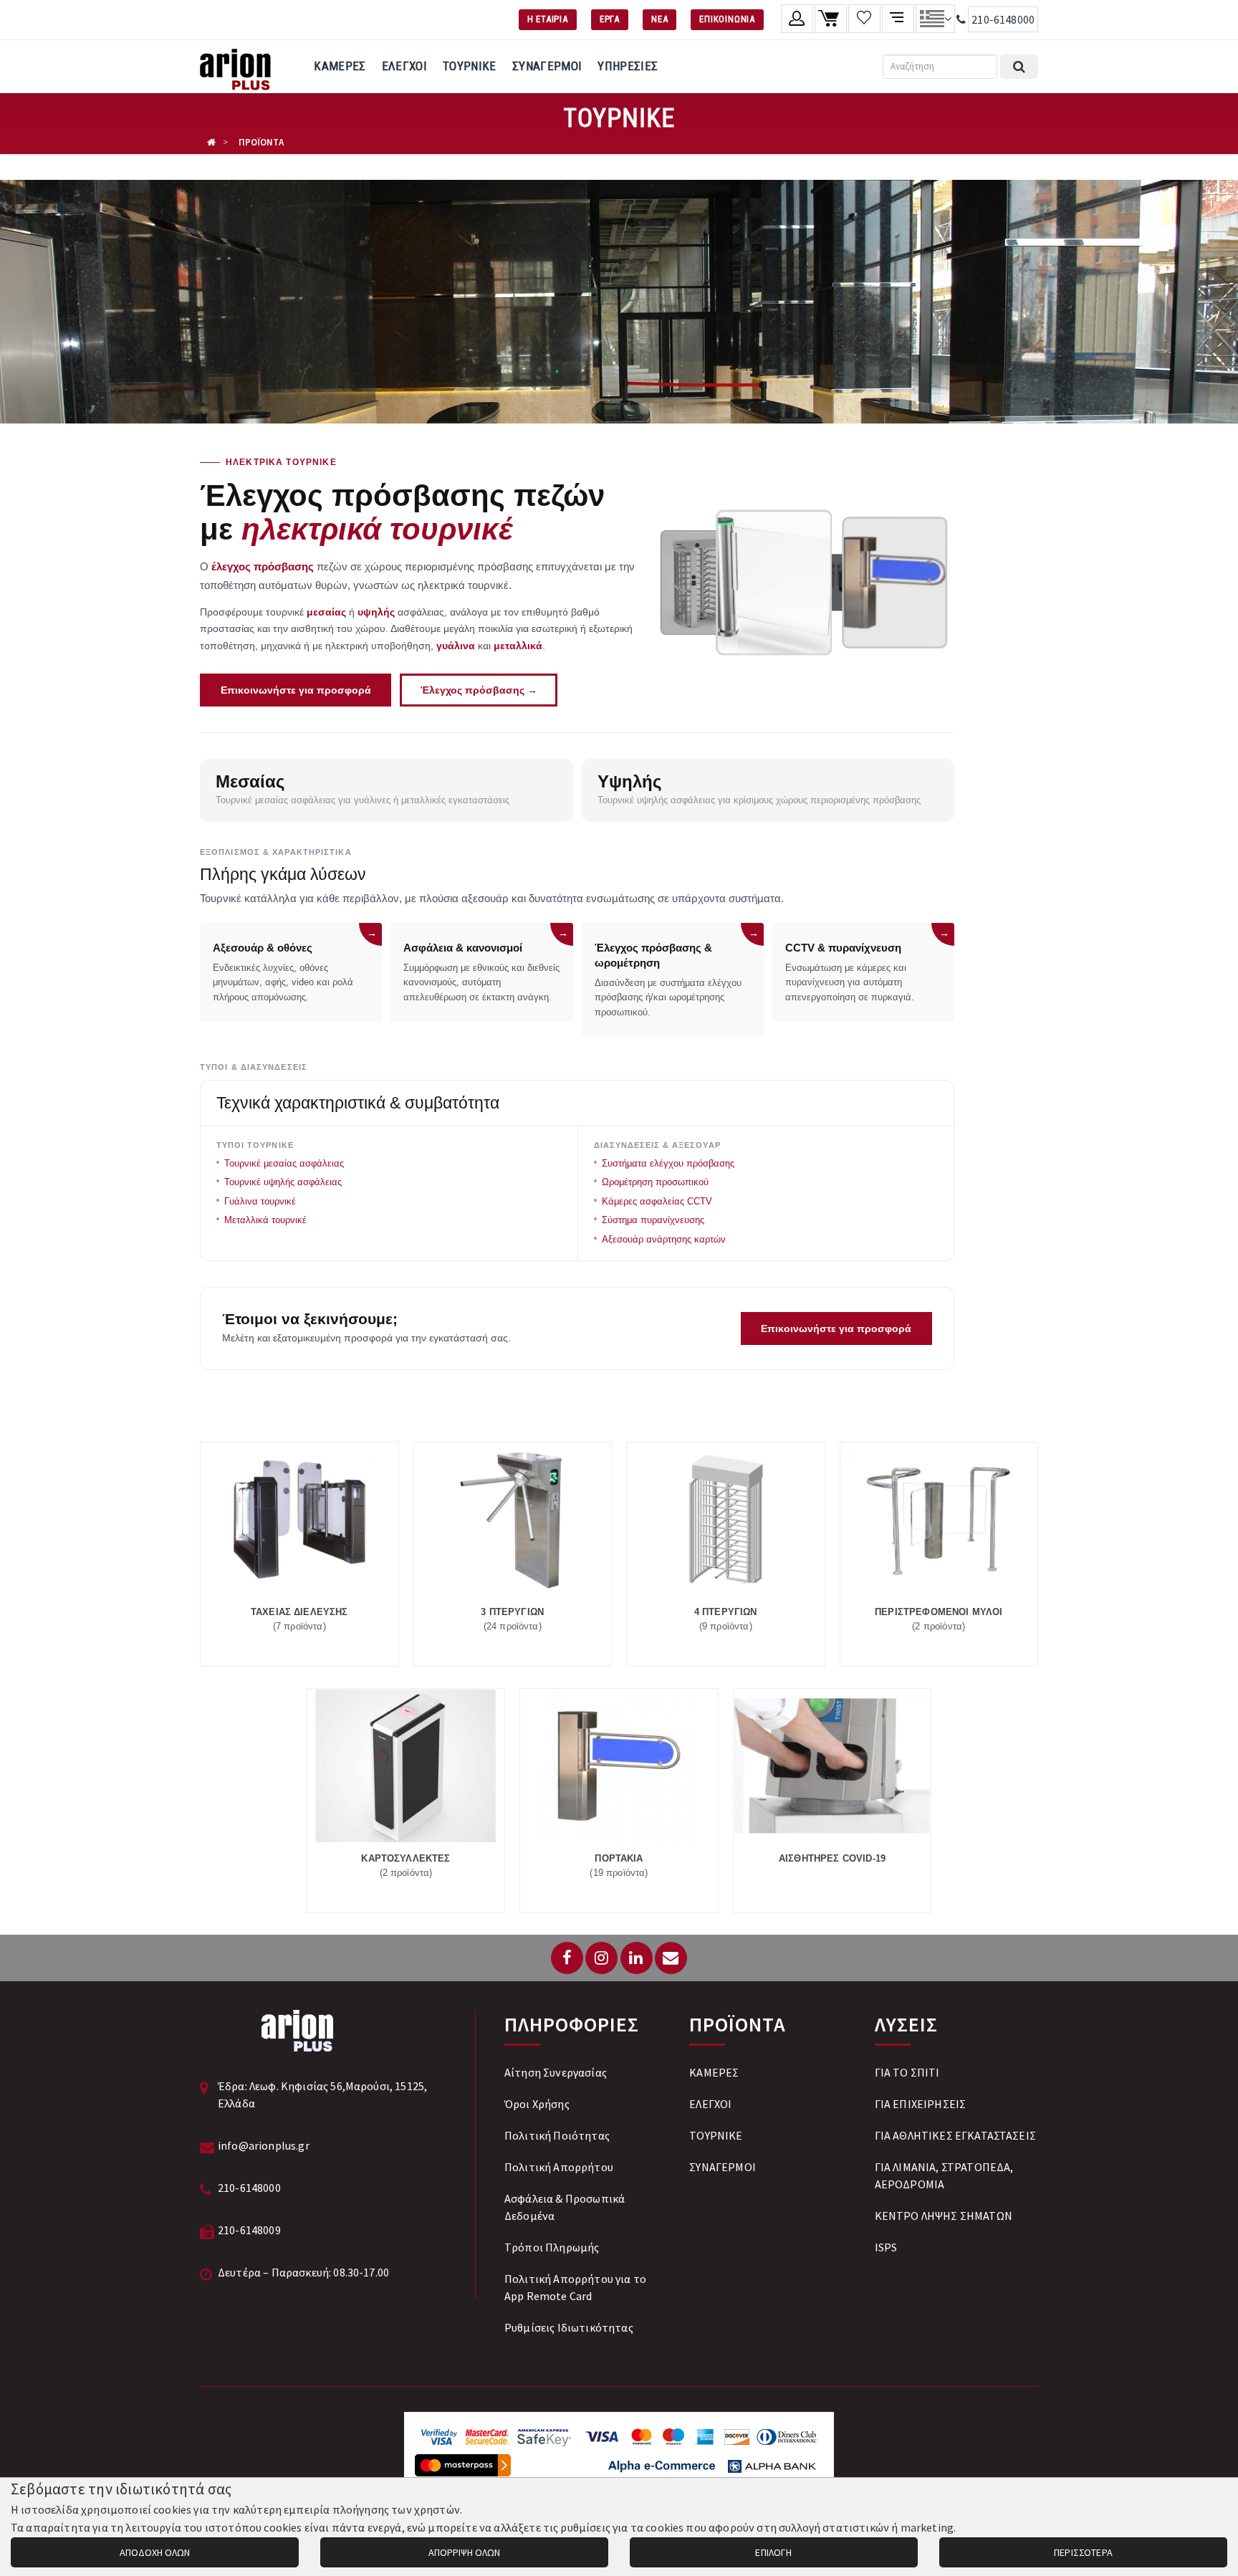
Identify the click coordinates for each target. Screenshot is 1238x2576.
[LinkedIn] (637, 1958)
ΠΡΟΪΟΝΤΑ (261, 142)
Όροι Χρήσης (537, 2104)
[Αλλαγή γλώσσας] (935, 19)
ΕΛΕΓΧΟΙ (404, 66)
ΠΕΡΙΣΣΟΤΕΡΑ (1083, 2552)
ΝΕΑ (659, 19)
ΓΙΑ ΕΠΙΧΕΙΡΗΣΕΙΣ (921, 2104)
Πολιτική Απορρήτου (559, 2167)
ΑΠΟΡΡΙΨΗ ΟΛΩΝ (464, 2552)
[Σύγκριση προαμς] (898, 19)
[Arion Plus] (235, 67)
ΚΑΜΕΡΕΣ (340, 66)
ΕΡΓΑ (610, 19)
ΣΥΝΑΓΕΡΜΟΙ (547, 66)
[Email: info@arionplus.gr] (671, 1958)
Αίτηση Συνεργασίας (556, 2072)
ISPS (886, 2247)
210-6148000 (1003, 19)
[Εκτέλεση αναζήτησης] (1019, 67)
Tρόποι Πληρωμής (552, 2247)
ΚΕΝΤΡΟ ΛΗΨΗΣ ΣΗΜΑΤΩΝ (944, 2216)
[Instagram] (601, 1958)
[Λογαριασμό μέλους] (797, 19)
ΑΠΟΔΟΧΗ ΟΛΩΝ (155, 2552)
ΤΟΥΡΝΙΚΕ (470, 66)
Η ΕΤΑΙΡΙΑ (548, 19)
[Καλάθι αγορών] (831, 19)
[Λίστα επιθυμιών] (864, 19)
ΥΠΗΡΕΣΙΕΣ (628, 66)
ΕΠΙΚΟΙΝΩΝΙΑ (727, 19)
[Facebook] (567, 1958)
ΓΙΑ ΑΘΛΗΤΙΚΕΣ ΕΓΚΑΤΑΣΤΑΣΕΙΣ (955, 2135)
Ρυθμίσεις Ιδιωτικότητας (569, 2327)
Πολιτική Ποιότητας (557, 2135)
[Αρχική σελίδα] (211, 142)
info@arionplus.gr (264, 2145)
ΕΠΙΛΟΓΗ (773, 2552)
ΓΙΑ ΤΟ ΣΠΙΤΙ (907, 2072)
